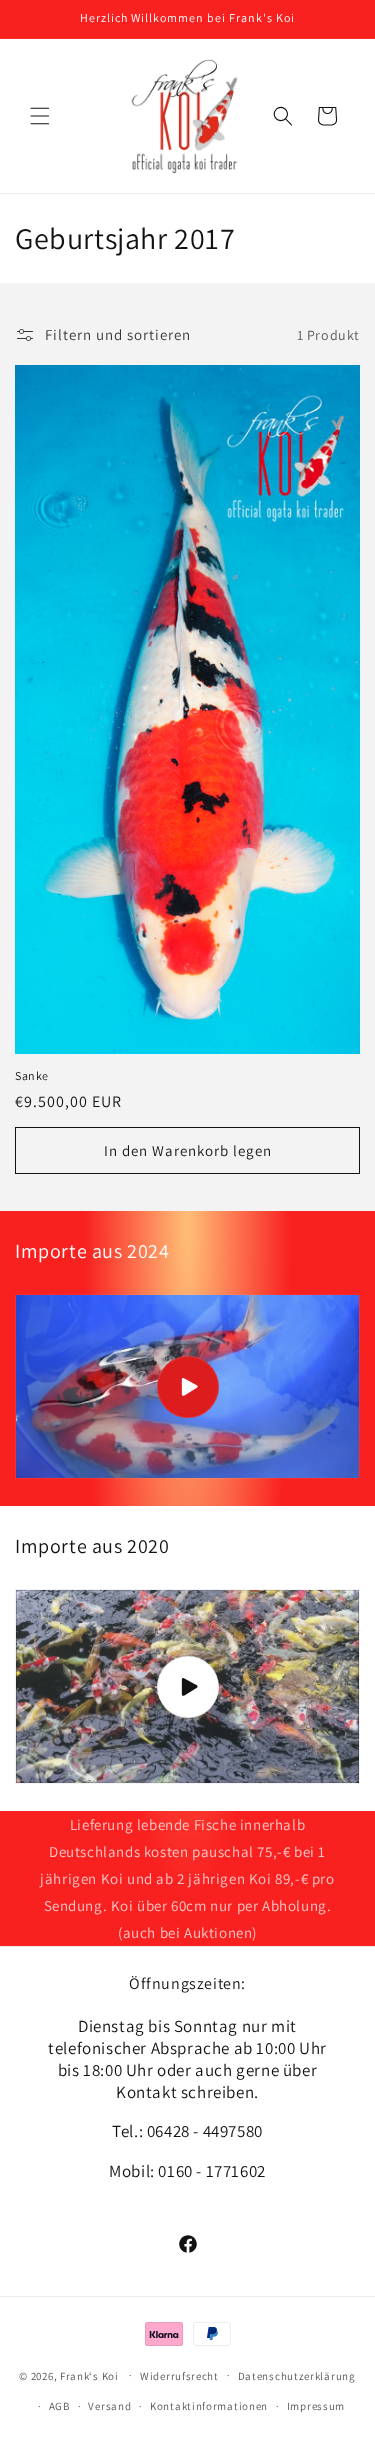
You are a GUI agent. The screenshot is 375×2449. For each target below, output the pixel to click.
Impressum (316, 2406)
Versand (109, 2406)
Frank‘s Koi (89, 2375)
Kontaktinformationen (209, 2406)
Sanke (32, 1075)
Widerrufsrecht (179, 2376)
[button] (40, 116)
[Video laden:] (187, 1386)
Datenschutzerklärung (297, 2376)
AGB (59, 2406)
